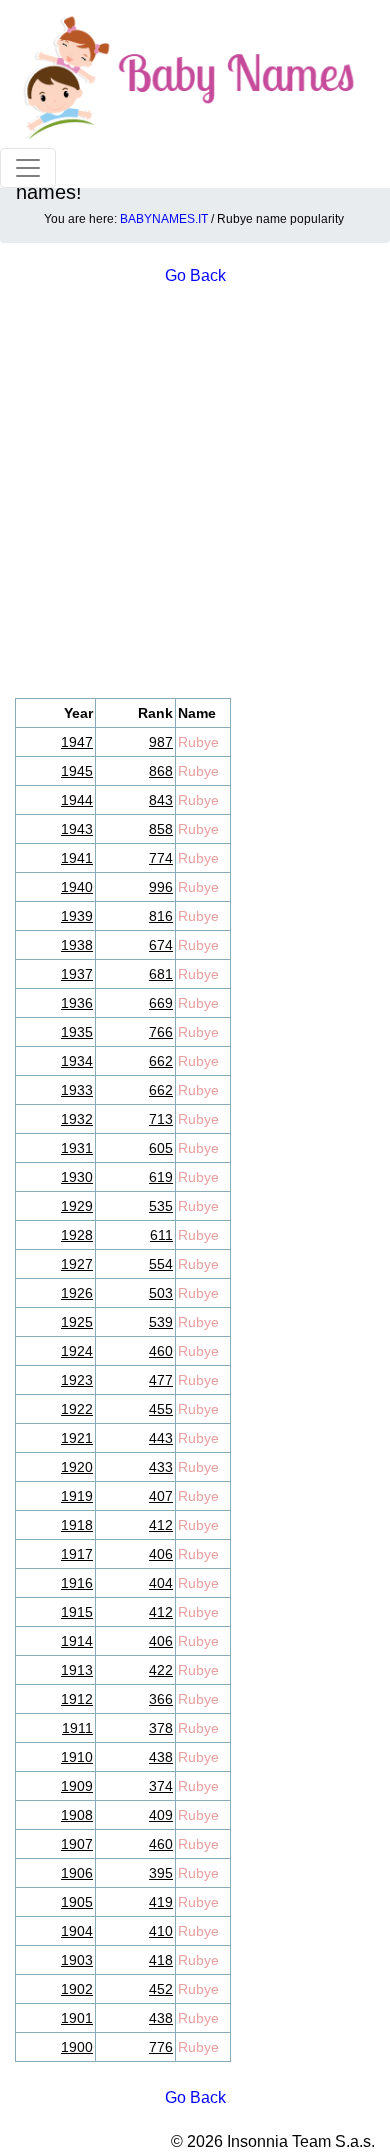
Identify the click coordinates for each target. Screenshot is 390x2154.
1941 (77, 858)
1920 (77, 1467)
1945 (77, 771)
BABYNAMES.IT (164, 219)
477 (161, 1380)
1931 (77, 1148)
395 (161, 1873)
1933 (77, 1090)
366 (161, 1699)
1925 (77, 1322)
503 (161, 1293)
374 (161, 1786)
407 (161, 1496)
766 (161, 1032)
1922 (77, 1409)
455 (161, 1409)
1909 (77, 1786)
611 (161, 1235)
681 (161, 974)
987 (161, 742)
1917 (77, 1554)
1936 (77, 1003)
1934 (77, 1061)
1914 (77, 1641)
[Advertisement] (195, 493)
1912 (77, 1699)
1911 (77, 1728)
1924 (77, 1351)
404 (161, 1583)
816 (161, 916)
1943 (77, 829)
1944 (77, 800)
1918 (77, 1525)
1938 (77, 945)
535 (161, 1206)
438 (161, 1757)
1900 (77, 2047)
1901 (77, 2018)
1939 (77, 916)
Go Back (195, 2097)
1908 (77, 1815)
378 (161, 1728)
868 (161, 771)
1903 (77, 1960)
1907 (77, 1844)
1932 (77, 1119)
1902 (77, 1989)
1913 (77, 1670)
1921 (77, 1438)
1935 (77, 1032)
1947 (77, 742)
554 (161, 1264)
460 (161, 1351)
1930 (77, 1177)
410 (161, 1931)
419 (161, 1902)
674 (161, 945)
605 (161, 1148)
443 (161, 1438)
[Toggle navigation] (28, 168)
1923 (77, 1380)
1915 (77, 1612)
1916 (77, 1583)
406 (161, 1554)
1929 (77, 1206)
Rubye (198, 742)
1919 (77, 1496)
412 (161, 1525)
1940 (77, 887)
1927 (77, 1264)
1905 (77, 1902)
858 (161, 829)
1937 (77, 974)
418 (161, 1960)
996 (161, 887)
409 (161, 1815)
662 (161, 1061)
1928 (77, 1235)
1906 (77, 1873)
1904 (77, 1931)
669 (161, 1003)
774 (161, 858)
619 (161, 1177)
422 (161, 1670)
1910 (77, 1757)
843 (161, 800)
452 (161, 1989)
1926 (77, 1293)
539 (161, 1322)
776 (161, 2047)
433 (161, 1467)
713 (161, 1119)
